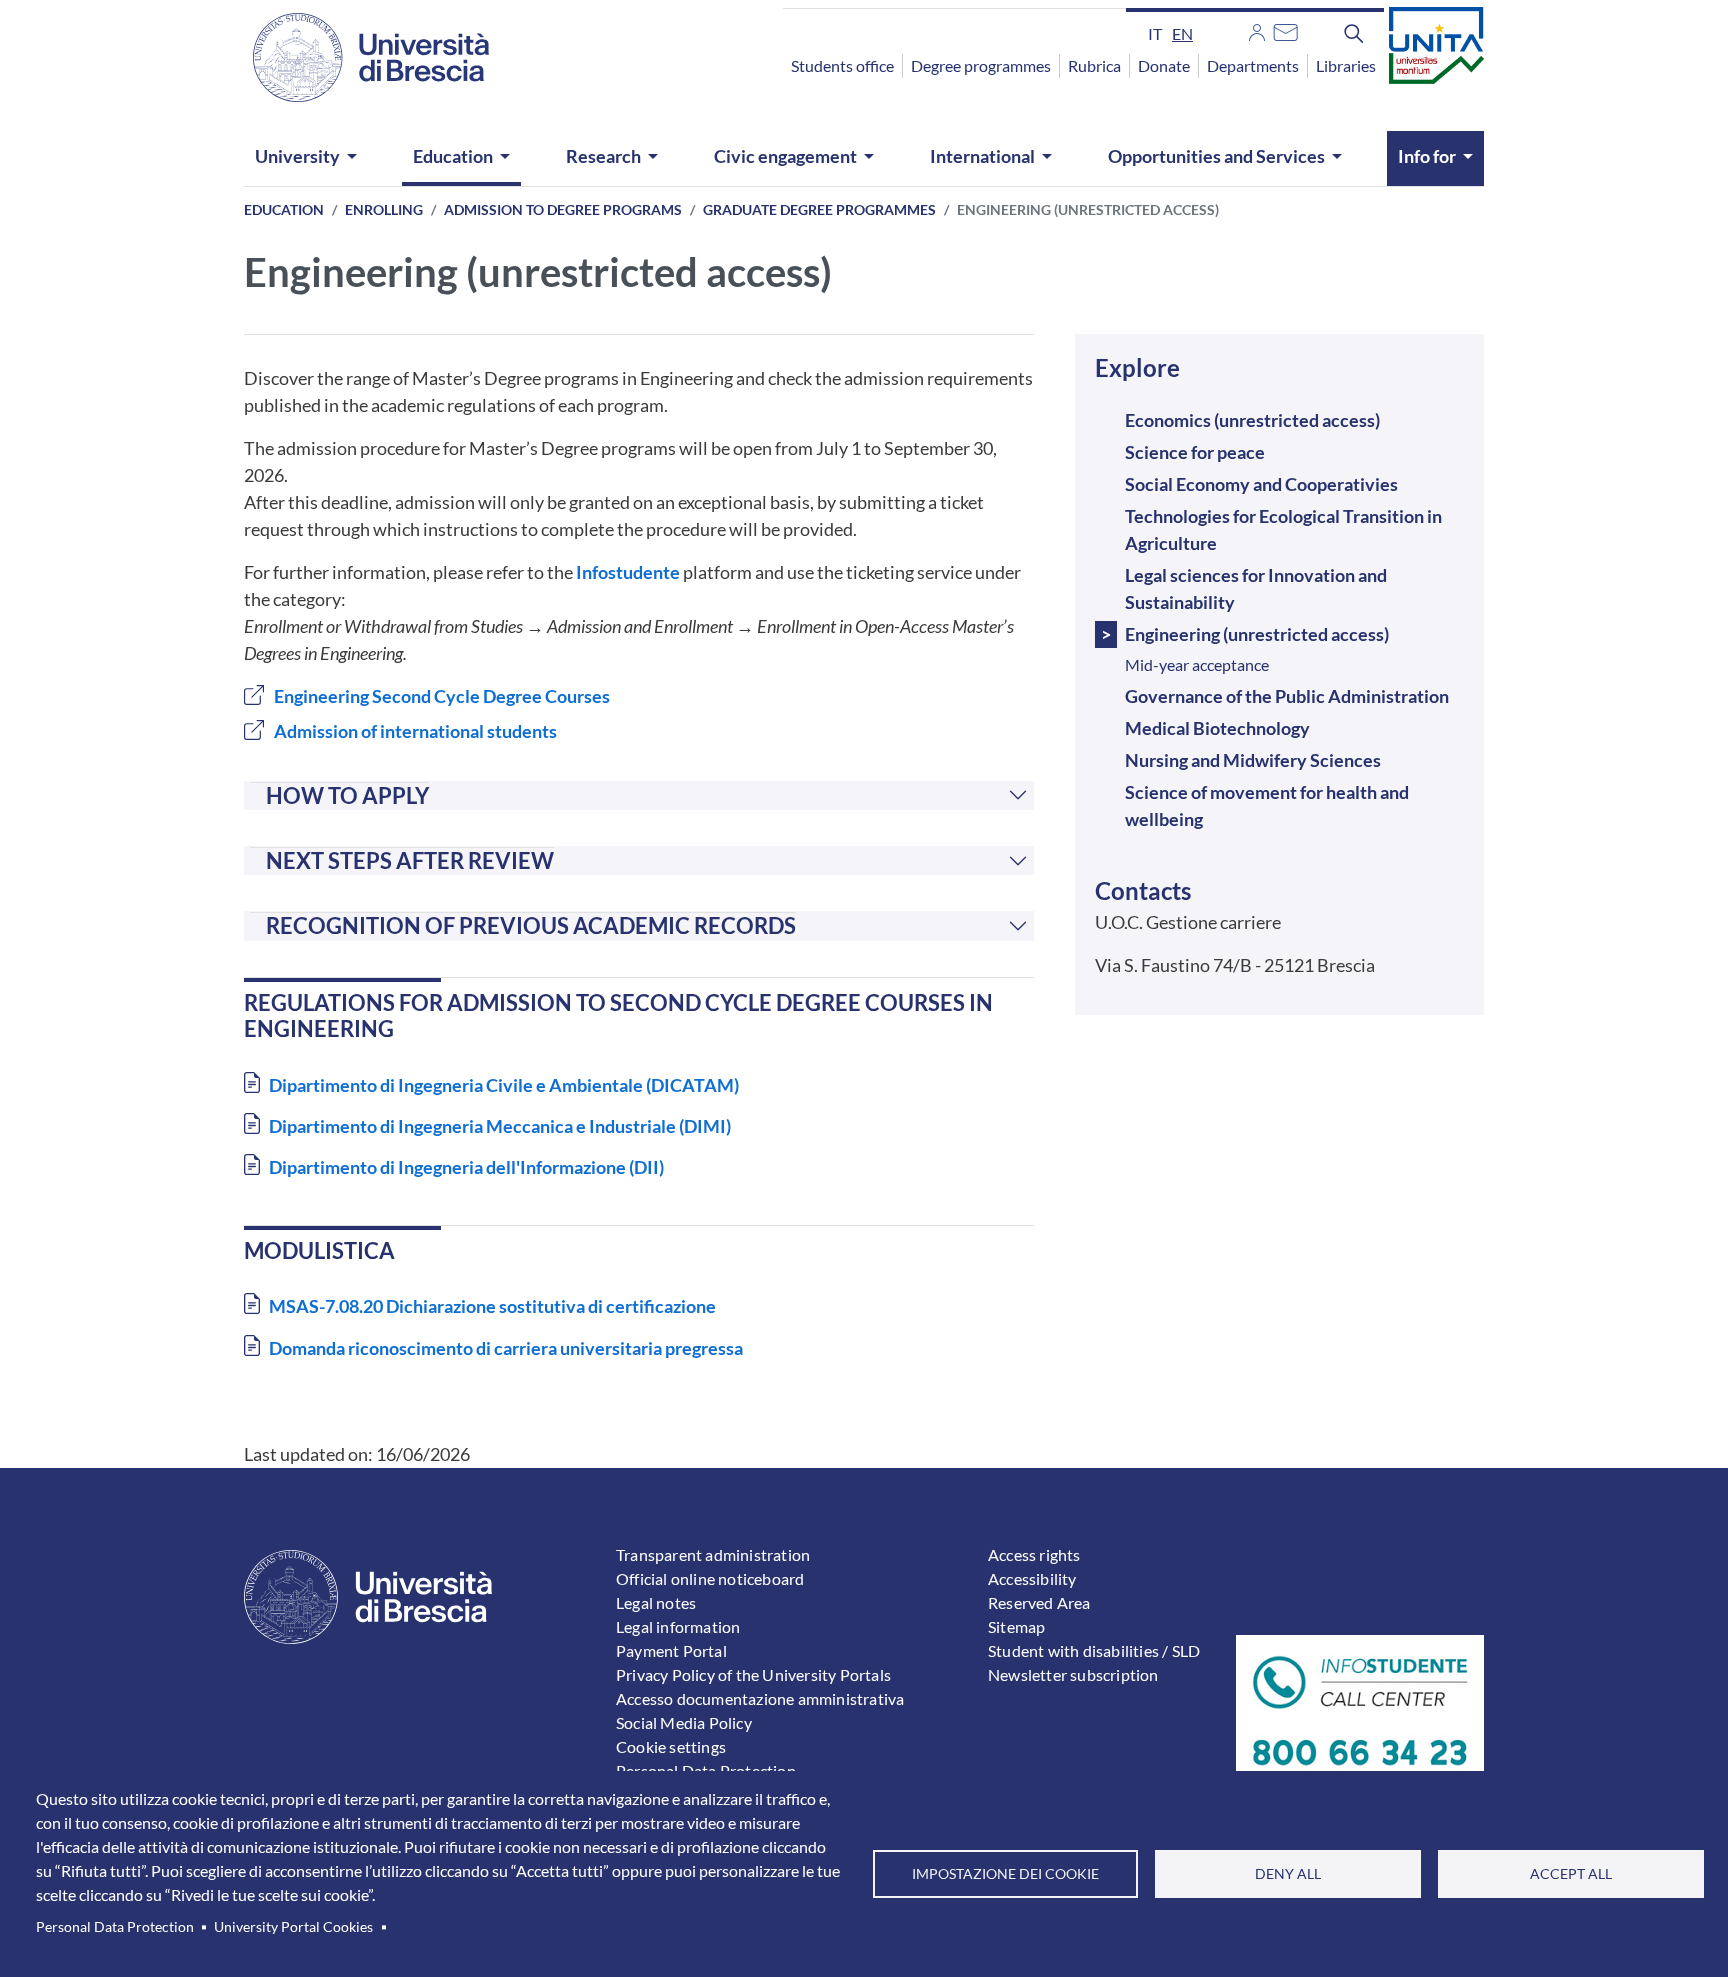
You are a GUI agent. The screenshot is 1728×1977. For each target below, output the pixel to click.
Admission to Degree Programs (563, 209)
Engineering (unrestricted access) (1257, 634)
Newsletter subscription (1073, 1674)
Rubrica (1094, 65)
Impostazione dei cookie (1005, 1874)
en (1182, 33)
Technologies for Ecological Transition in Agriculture (1283, 529)
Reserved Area (1039, 1602)
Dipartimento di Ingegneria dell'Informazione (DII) (466, 1167)
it (1155, 33)
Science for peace (1195, 452)
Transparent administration (713, 1554)
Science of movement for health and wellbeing (1267, 805)
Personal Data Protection (115, 1927)
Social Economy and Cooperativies (1261, 484)
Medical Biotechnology (1217, 728)
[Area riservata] (1257, 30)
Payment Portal (671, 1650)
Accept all (1571, 1874)
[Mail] (1285, 30)
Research (603, 156)
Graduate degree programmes (819, 209)
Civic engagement (785, 156)
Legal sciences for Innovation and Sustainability (1256, 588)
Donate (1164, 65)
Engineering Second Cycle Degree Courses (442, 696)
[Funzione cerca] (1354, 33)
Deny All (1288, 1874)
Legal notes (656, 1602)
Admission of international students (415, 731)
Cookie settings (671, 1746)
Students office (842, 65)
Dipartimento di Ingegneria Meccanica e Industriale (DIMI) (500, 1126)
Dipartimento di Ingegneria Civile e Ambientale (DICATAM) (504, 1085)
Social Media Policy (684, 1722)
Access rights (1034, 1554)
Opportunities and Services (1216, 156)
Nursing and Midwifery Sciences (1253, 760)
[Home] (359, 57)
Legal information (678, 1626)
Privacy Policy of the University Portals (753, 1674)
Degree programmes (981, 65)
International (982, 156)
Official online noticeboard (710, 1578)
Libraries (1346, 65)
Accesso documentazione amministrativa (760, 1698)
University (297, 156)
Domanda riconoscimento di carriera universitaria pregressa (506, 1348)
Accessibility (1032, 1578)
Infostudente (628, 572)
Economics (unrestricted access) (1252, 420)
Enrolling (384, 209)
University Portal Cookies (293, 1927)
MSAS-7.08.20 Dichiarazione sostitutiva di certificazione (492, 1306)
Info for (1427, 156)
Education (453, 156)
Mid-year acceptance (1197, 664)
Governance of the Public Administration (1287, 696)
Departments (1253, 65)
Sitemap (1016, 1626)
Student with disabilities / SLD (1094, 1650)
